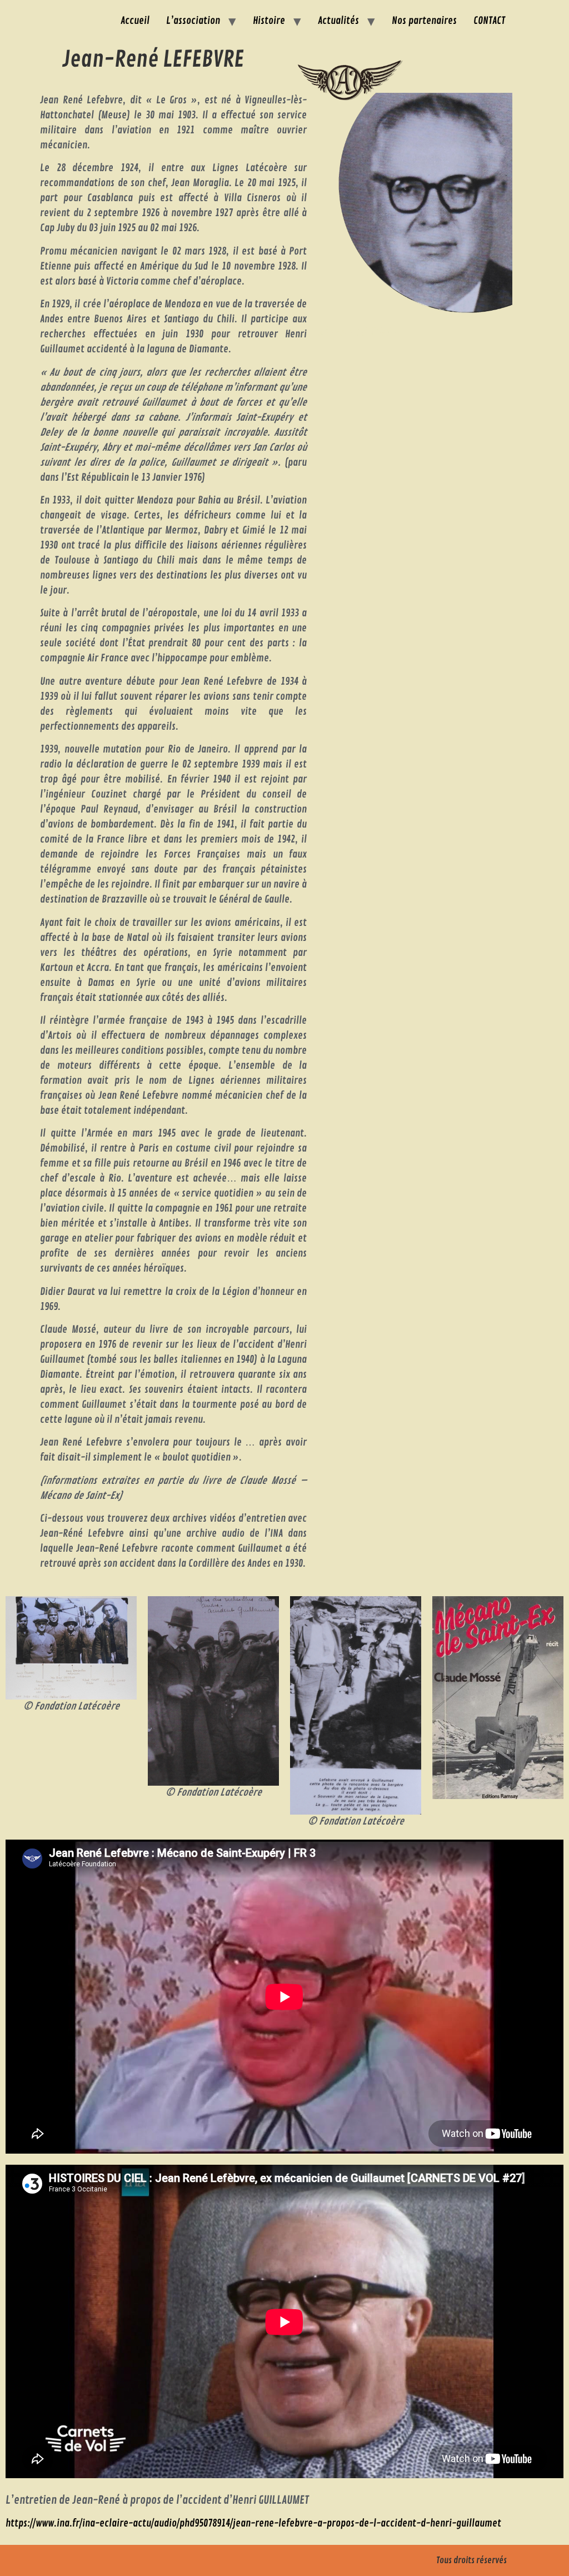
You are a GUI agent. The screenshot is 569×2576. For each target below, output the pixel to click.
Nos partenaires (424, 21)
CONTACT (489, 21)
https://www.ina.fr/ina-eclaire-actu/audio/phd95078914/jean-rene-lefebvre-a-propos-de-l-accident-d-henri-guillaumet (253, 2523)
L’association (193, 21)
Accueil (135, 21)
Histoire (269, 21)
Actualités (338, 21)
